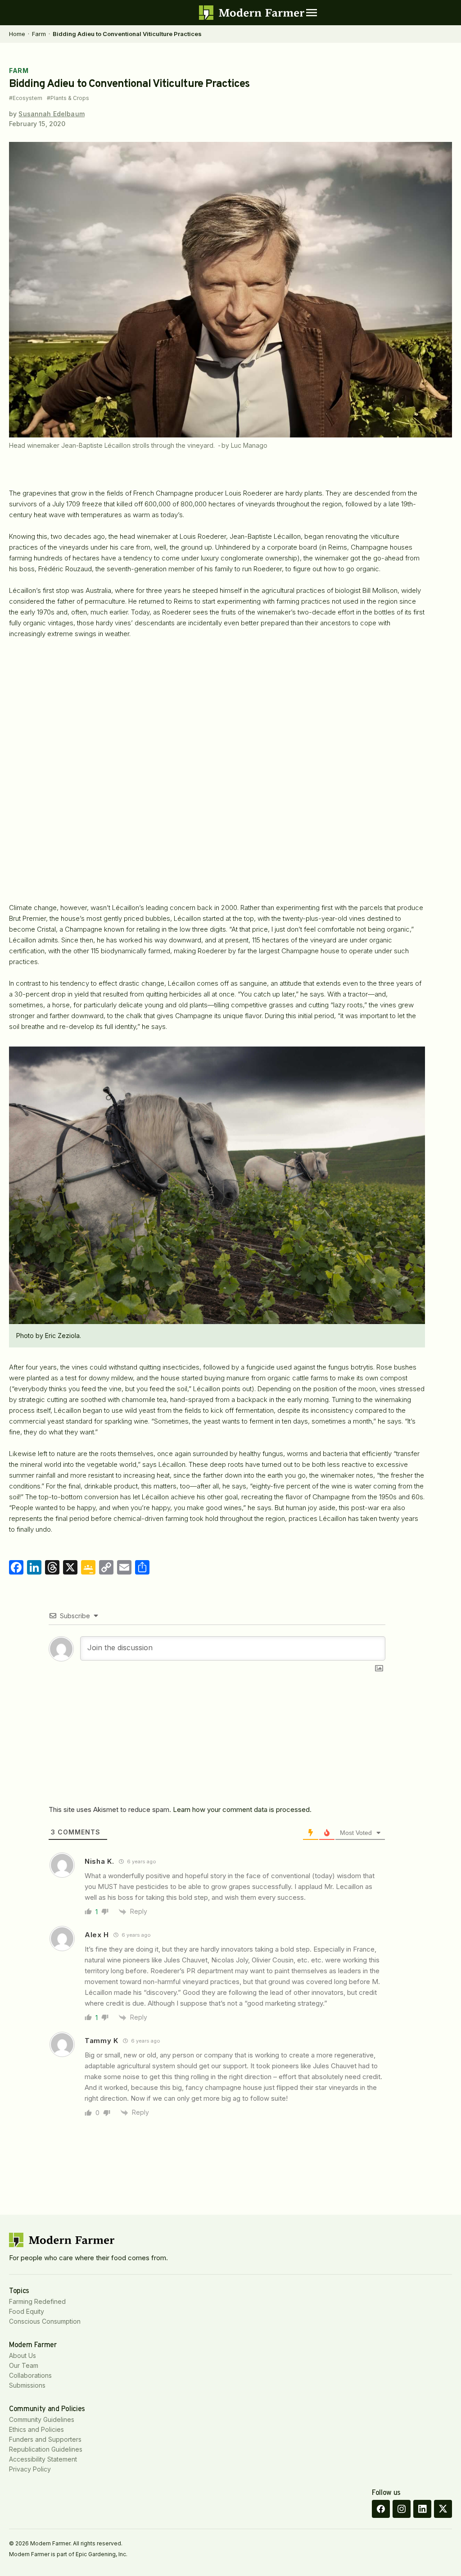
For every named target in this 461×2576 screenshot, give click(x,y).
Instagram (402, 2509)
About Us (23, 2355)
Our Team (24, 2365)
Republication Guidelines (46, 2449)
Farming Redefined (37, 2301)
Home (17, 34)
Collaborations (30, 2375)
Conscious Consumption (45, 2321)
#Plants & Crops (68, 98)
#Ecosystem (26, 98)
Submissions (27, 2385)
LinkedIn (422, 2509)
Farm (39, 34)
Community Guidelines (42, 2419)
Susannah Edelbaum (51, 114)
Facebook (381, 2509)
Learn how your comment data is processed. (242, 1809)
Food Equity (27, 2311)
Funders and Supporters (45, 2439)
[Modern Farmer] (252, 13)
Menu (312, 13)
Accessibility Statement (43, 2459)
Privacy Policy (30, 2469)
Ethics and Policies (36, 2429)
